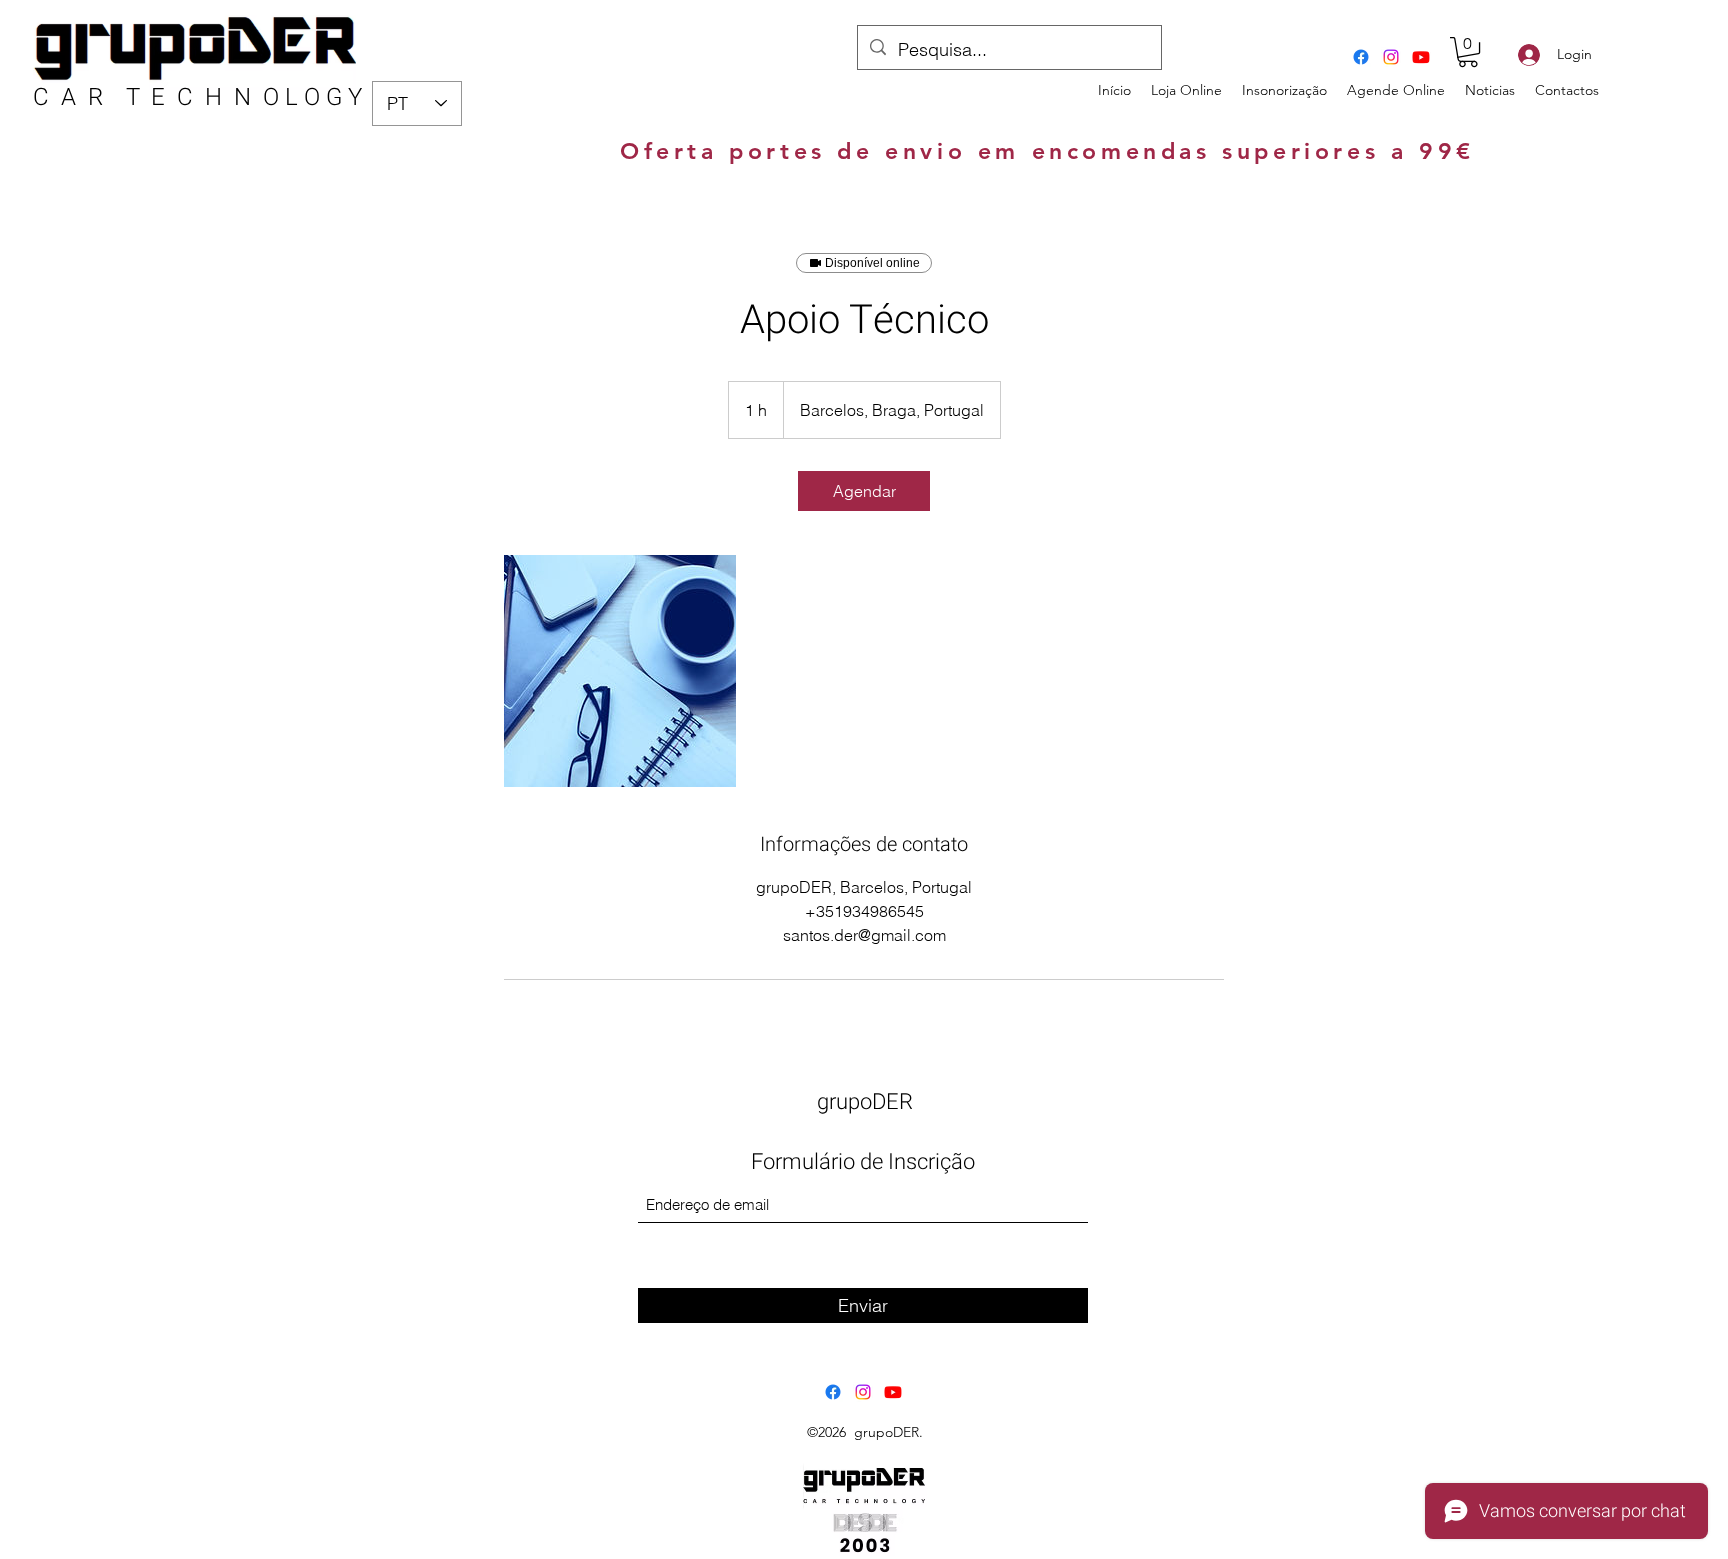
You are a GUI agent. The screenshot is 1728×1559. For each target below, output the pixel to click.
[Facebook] (1361, 57)
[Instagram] (1391, 57)
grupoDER (865, 1102)
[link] (864, 491)
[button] (1468, 52)
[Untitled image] (620, 671)
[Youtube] (1421, 57)
